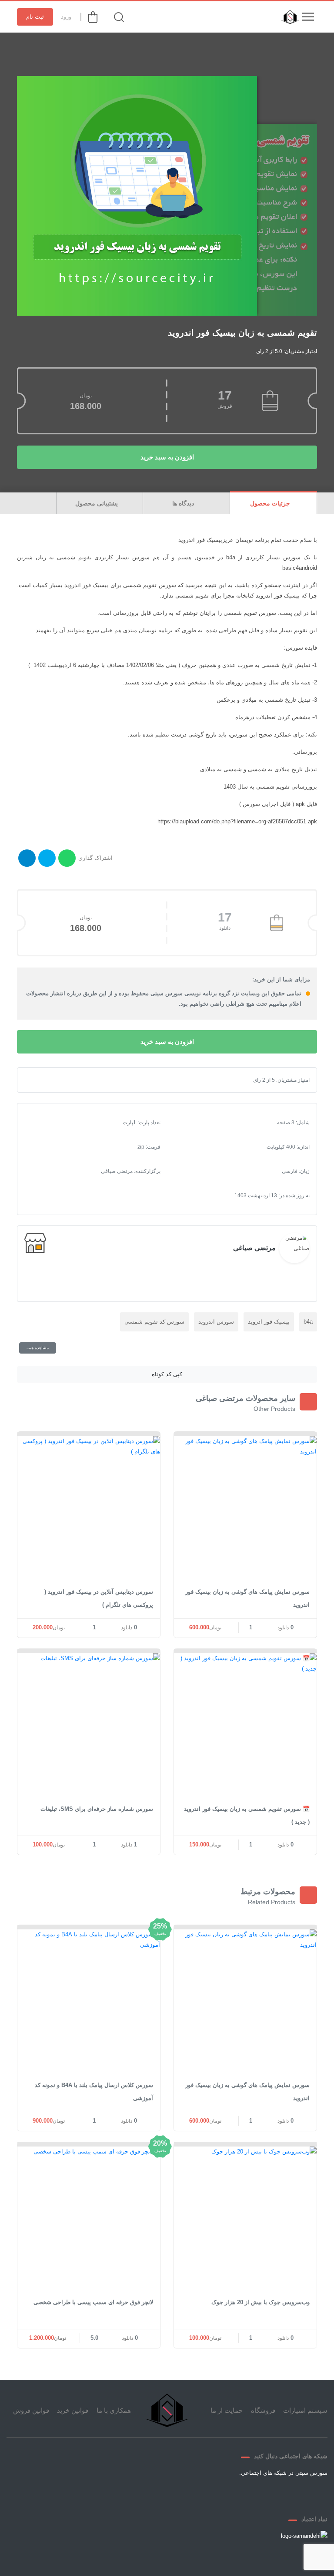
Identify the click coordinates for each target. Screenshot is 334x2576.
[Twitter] (282, 2493)
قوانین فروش (31, 2410)
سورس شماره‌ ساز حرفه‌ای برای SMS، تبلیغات (97, 1809)
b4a (308, 1322)
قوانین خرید (73, 2410)
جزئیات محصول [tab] (271, 503)
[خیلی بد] (38, 1080)
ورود (66, 17)
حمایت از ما (227, 2410)
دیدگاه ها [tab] (184, 503)
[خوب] (59, 1080)
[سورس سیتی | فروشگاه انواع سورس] (288, 17)
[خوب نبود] (45, 1080)
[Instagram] (240, 2493)
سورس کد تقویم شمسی (154, 1322)
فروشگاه (263, 2410)
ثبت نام (35, 17)
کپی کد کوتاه (167, 1374)
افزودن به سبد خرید (167, 457)
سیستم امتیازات (305, 2410)
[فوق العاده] (66, 1080)
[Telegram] (261, 2493)
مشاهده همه (38, 1348)
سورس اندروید (216, 1322)
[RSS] (219, 2493)
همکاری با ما (114, 2410)
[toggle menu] (308, 17)
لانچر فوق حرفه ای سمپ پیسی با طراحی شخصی (93, 2302)
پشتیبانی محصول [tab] (97, 503)
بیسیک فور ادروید (269, 1322)
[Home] (167, 2411)
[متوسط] (52, 1080)
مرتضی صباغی (254, 1248)
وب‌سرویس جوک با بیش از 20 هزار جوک (261, 2302)
